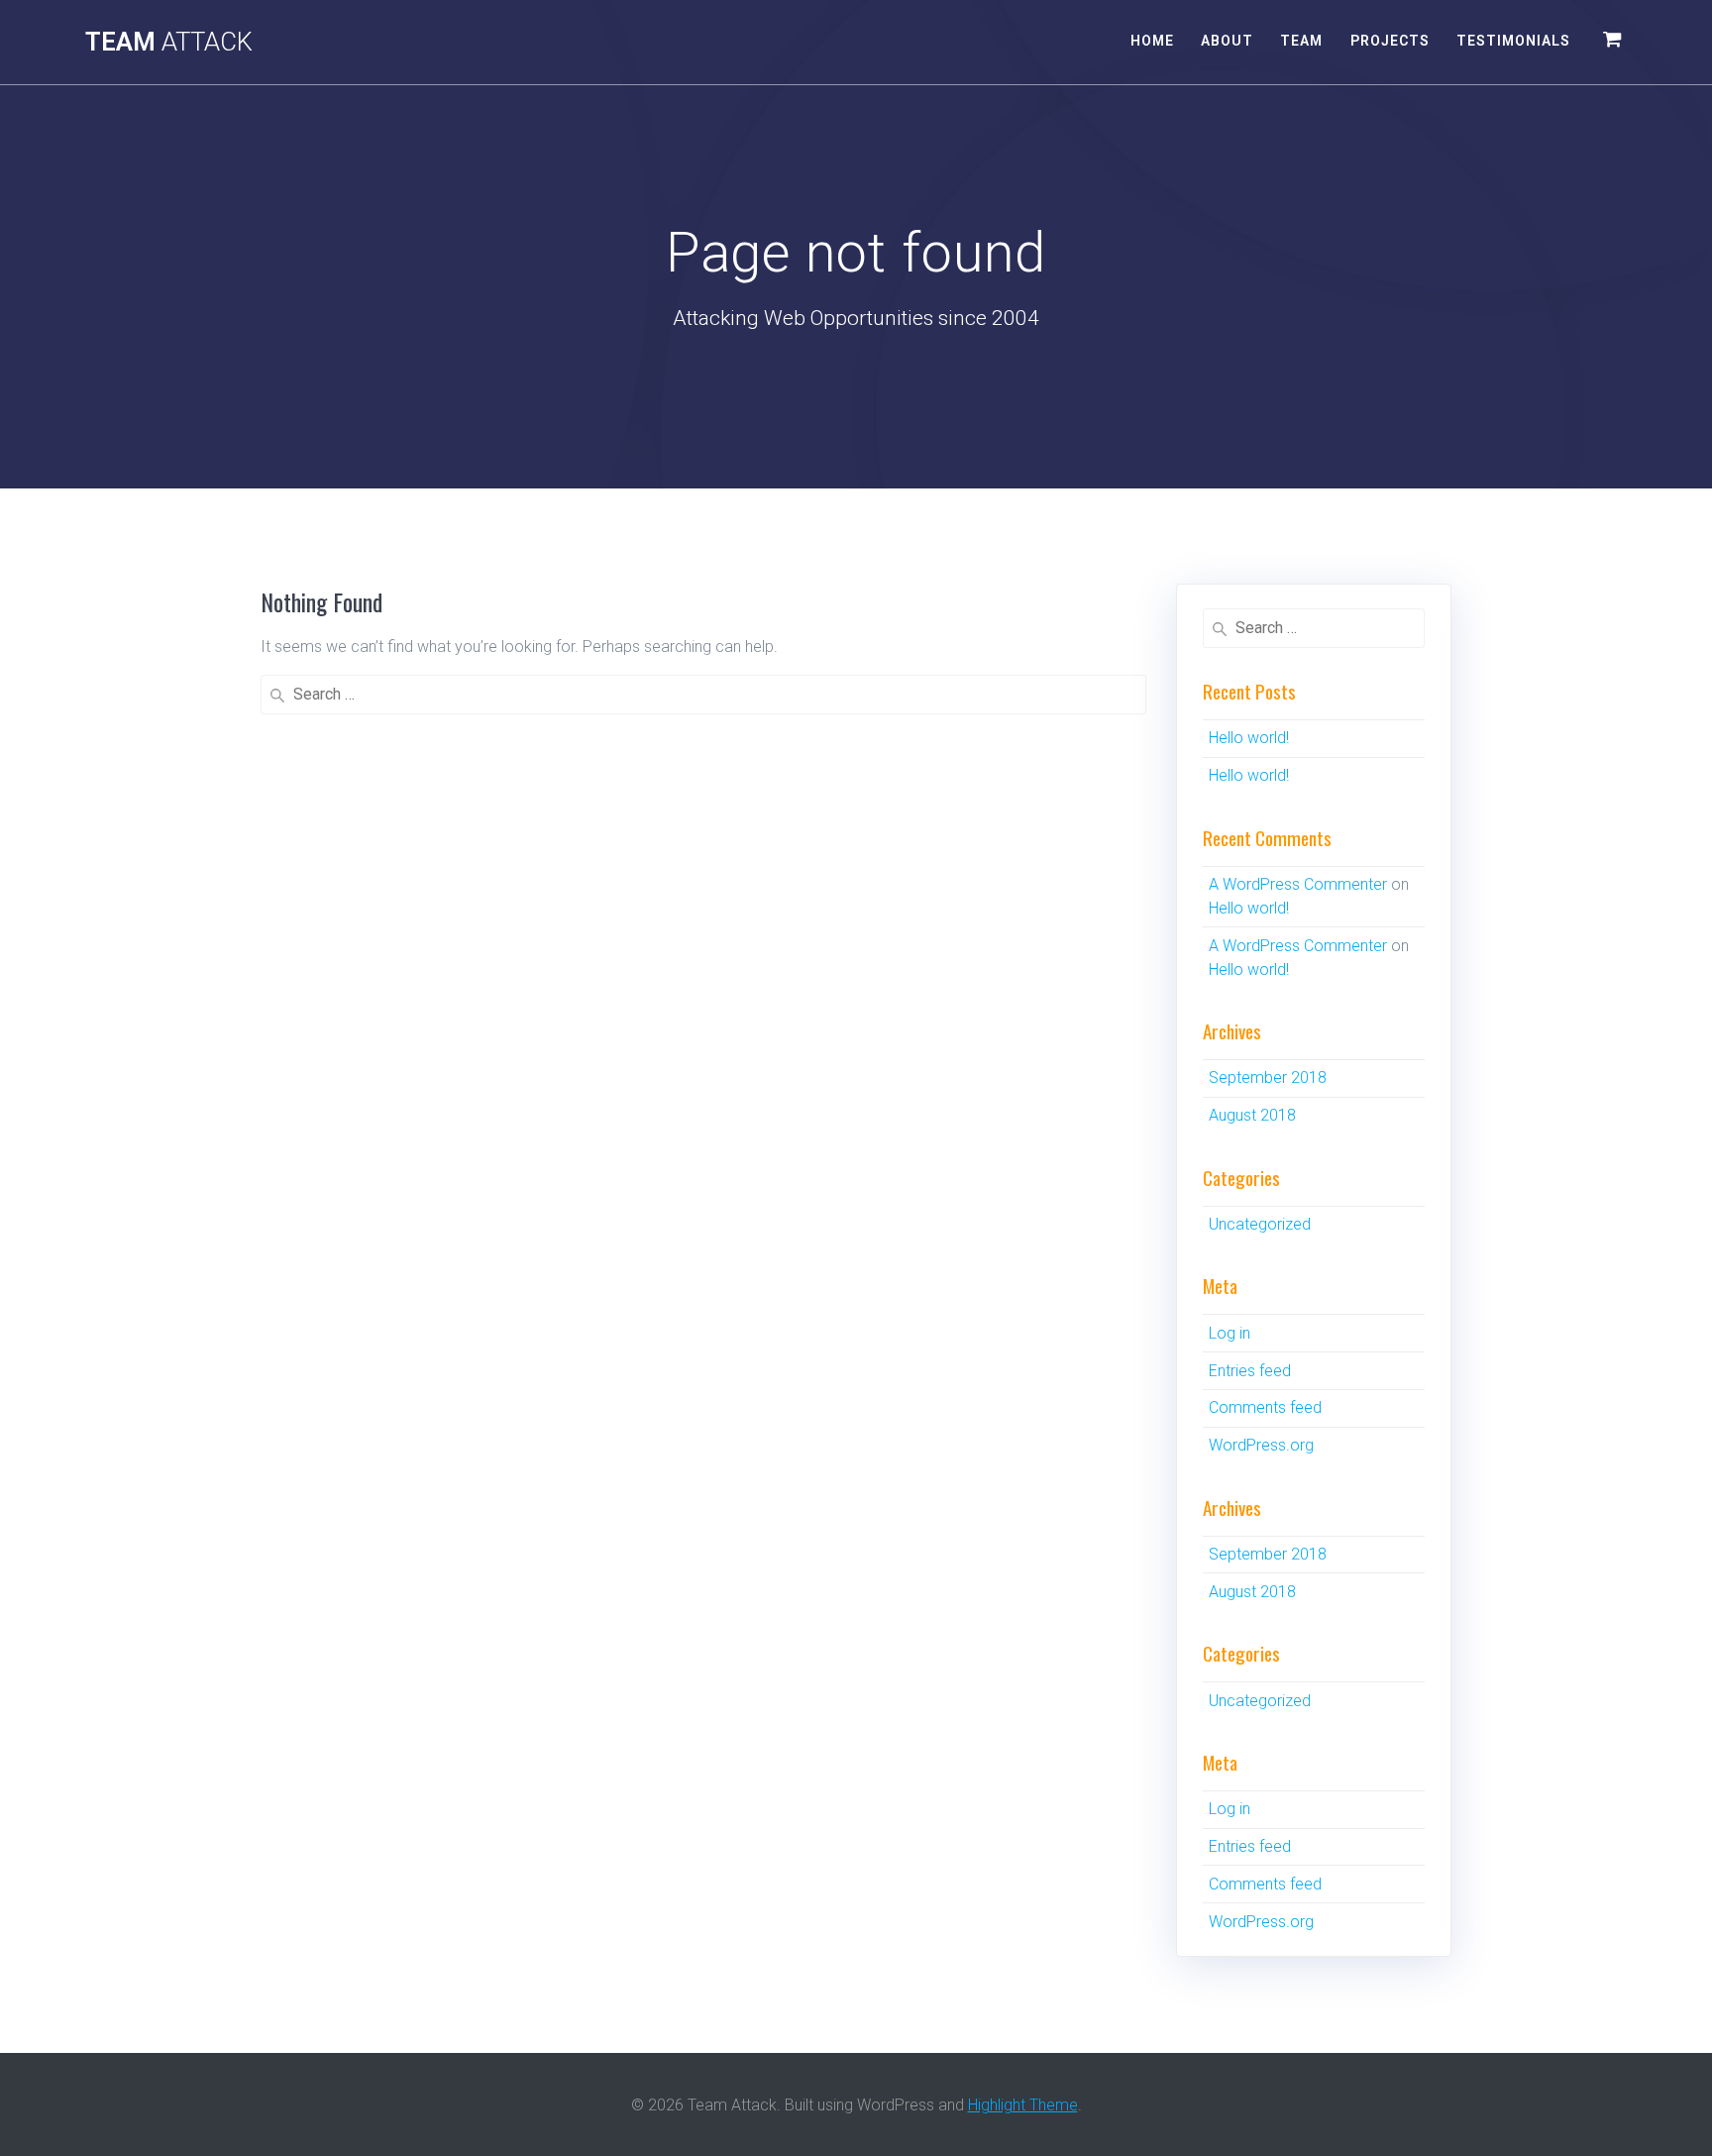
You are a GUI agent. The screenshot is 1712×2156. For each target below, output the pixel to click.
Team (169, 43)
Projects (1390, 41)
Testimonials (1513, 41)
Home (1152, 41)
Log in (1230, 1333)
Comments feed (1265, 1407)
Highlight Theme (1023, 2105)
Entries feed (1250, 1371)
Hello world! (1249, 738)
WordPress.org (1261, 1445)
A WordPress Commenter (1298, 884)
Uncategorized (1260, 1224)
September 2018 (1268, 1078)
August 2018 (1252, 1115)
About (1227, 41)
